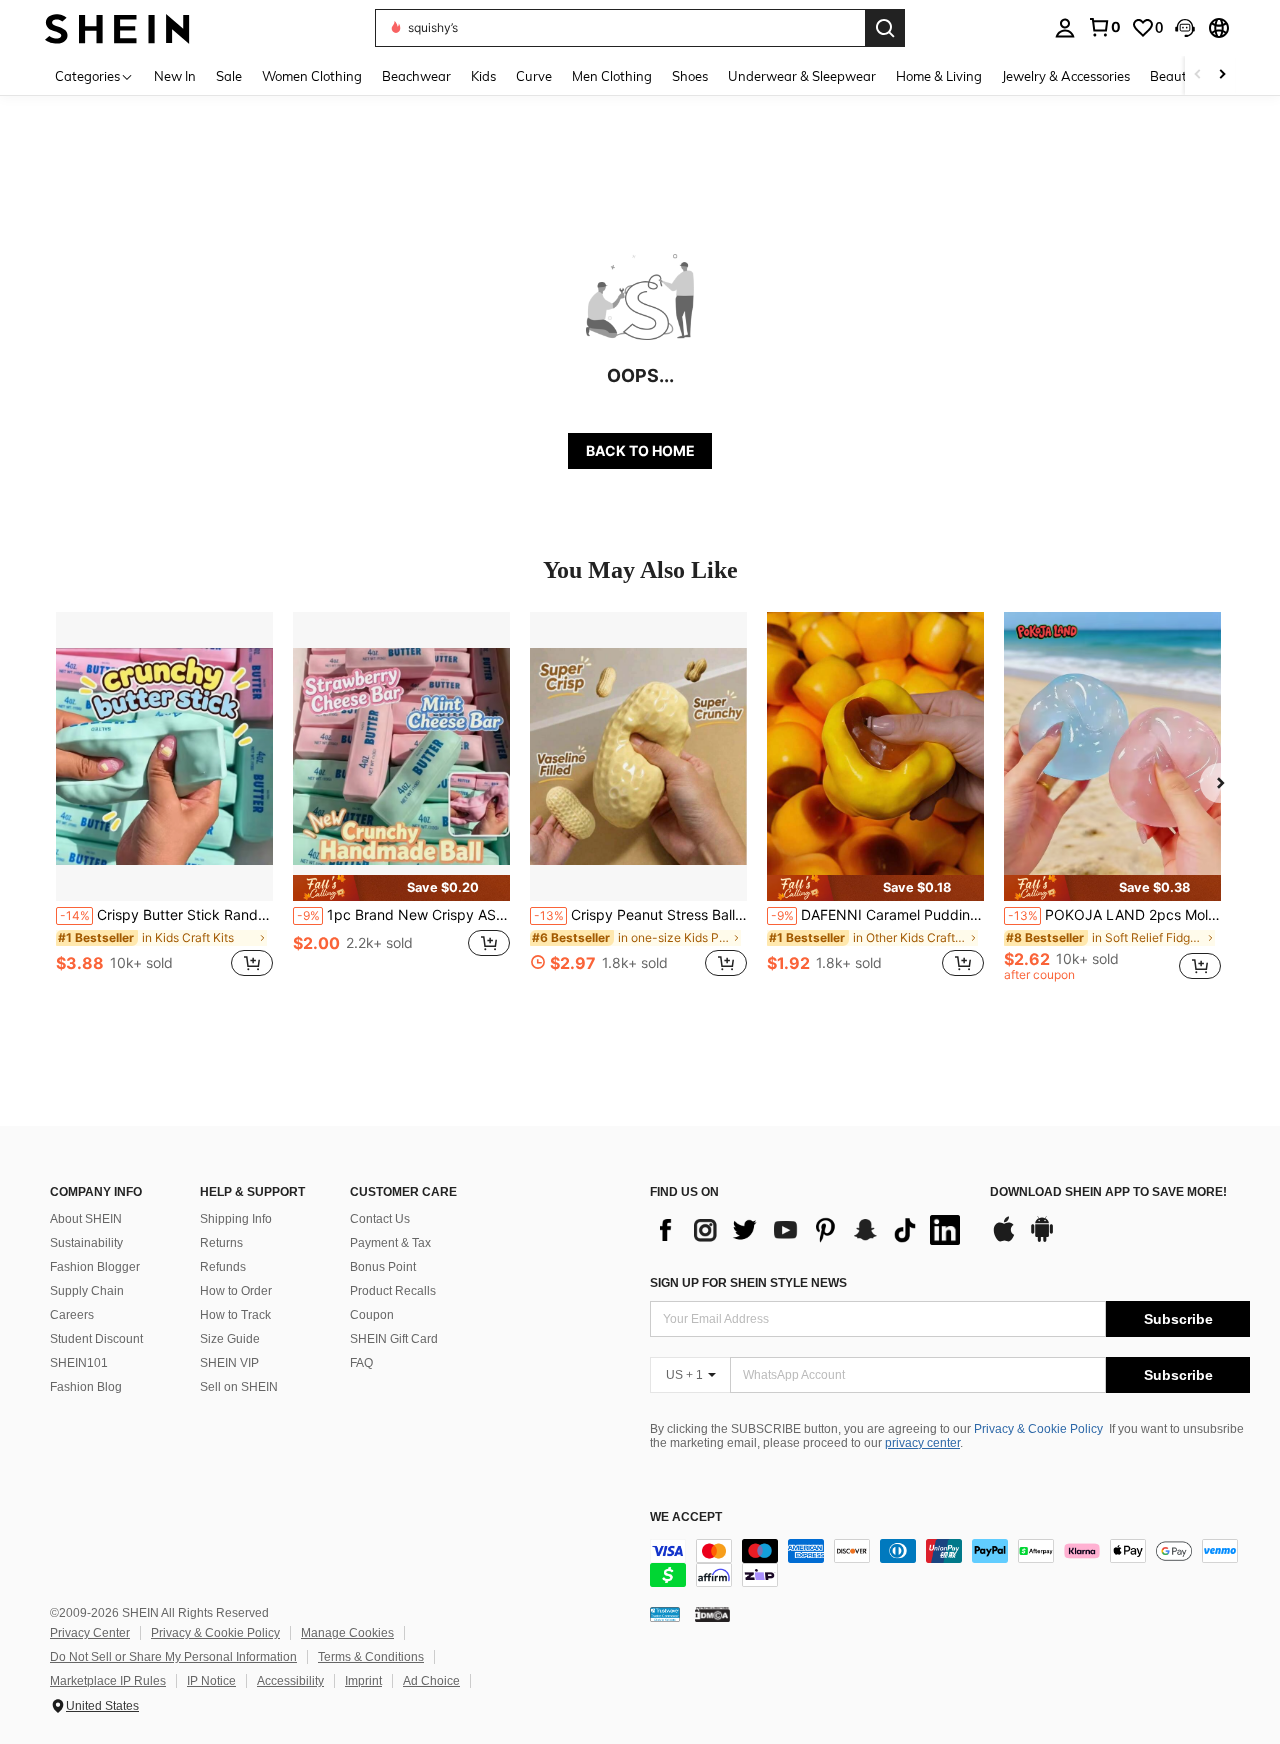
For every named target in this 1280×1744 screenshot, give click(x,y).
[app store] (1004, 1239)
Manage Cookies (347, 1633)
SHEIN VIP (229, 1363)
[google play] (1042, 1239)
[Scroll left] (1198, 75)
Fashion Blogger (95, 1267)
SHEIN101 (79, 1363)
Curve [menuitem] (534, 76)
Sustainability (86, 1243)
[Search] (885, 28)
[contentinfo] (950, 1563)
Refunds (223, 1267)
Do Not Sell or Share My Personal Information (173, 1657)
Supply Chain (87, 1291)
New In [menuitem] (175, 76)
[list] (810, 1230)
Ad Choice (431, 1681)
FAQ (361, 1363)
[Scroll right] (1222, 75)
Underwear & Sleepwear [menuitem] (802, 76)
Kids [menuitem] (483, 76)
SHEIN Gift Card (394, 1339)
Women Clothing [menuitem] (312, 76)
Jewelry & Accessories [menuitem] (1066, 76)
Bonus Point (383, 1267)
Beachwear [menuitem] (416, 76)
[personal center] (1065, 28)
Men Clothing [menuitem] (612, 76)
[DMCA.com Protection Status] (712, 1614)
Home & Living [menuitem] (939, 76)
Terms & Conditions (371, 1657)
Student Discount (96, 1339)
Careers (72, 1315)
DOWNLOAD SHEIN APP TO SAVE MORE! (1108, 1192)
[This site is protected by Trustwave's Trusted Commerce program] (665, 1614)
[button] (1185, 28)
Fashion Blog (86, 1387)
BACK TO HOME (640, 450)
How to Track (235, 1315)
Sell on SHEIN (239, 1387)
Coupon (372, 1315)
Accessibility (290, 1681)
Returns (221, 1243)
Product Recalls (393, 1291)
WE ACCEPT (686, 1517)
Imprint (363, 1681)
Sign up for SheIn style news (748, 1283)
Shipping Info (236, 1219)
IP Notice (211, 1681)
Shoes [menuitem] (690, 76)
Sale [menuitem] (229, 76)
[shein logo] (117, 27)
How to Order (236, 1291)
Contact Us (380, 1219)
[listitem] (164, 805)
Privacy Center (90, 1633)
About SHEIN (86, 1219)
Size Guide (230, 1339)
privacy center (922, 1443)
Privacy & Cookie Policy (1038, 1429)
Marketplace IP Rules (108, 1681)
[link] (1104, 27)
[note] (401, 888)
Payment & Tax (390, 1243)
